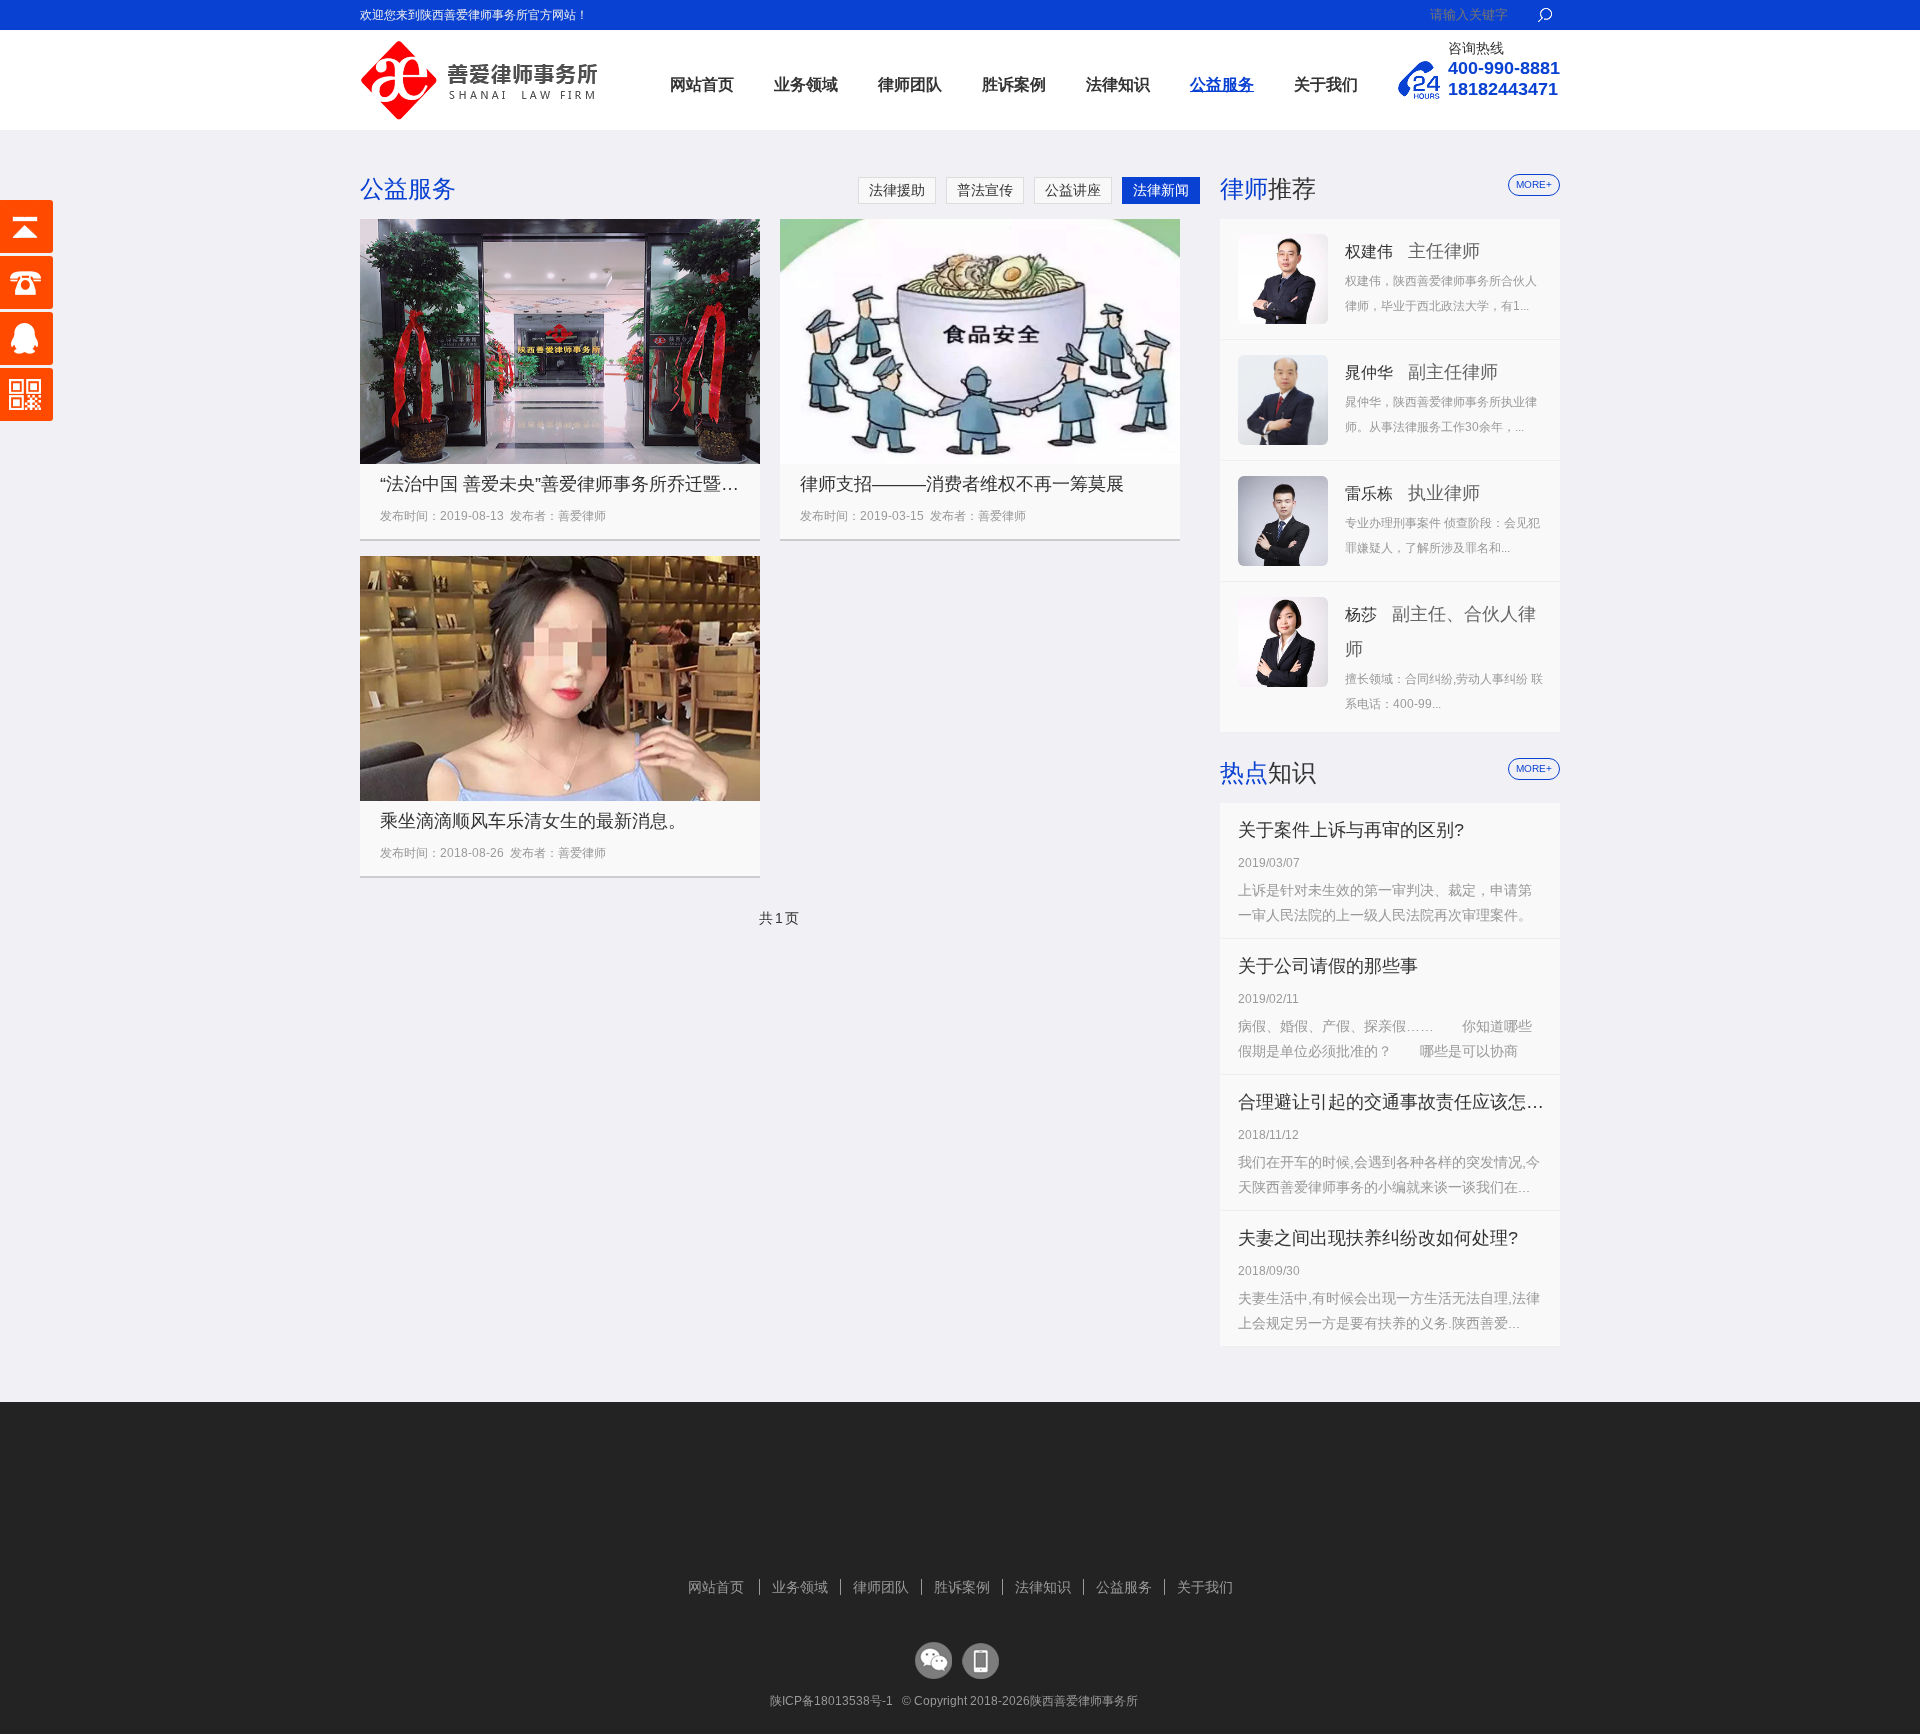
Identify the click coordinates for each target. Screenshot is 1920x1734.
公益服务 (1222, 84)
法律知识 (1118, 84)
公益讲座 (1073, 190)
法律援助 (897, 190)
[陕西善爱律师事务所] (480, 47)
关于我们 (1326, 84)
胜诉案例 (1014, 84)
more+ (1534, 184)
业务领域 (806, 84)
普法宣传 (985, 190)
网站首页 (702, 84)
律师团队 (910, 84)
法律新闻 (1161, 190)
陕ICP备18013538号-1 (831, 1701)
